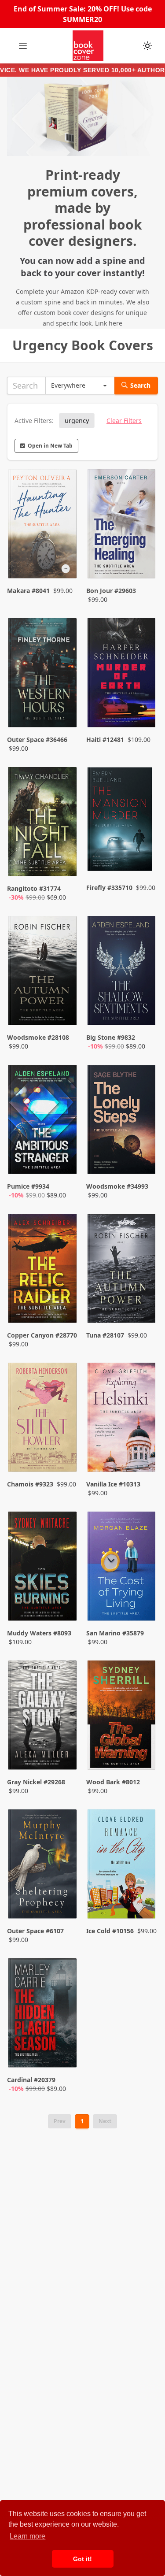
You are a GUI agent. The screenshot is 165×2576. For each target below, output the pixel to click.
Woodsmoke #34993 (117, 1186)
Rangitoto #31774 (34, 888)
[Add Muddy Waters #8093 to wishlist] (63, 1604)
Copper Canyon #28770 (42, 1335)
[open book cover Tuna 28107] (122, 1270)
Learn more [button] (27, 2536)
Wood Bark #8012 (113, 1782)
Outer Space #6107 (35, 1931)
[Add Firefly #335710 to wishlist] (142, 860)
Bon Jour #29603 (111, 591)
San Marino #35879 (115, 1633)
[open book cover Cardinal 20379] (43, 2014)
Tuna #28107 (105, 1335)
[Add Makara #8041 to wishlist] (63, 562)
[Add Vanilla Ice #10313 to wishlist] (142, 1455)
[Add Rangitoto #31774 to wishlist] (63, 860)
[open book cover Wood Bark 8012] (122, 1716)
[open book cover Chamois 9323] (43, 1419)
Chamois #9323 (30, 1484)
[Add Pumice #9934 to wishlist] (63, 1157)
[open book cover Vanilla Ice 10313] (122, 1419)
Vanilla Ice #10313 (113, 1484)
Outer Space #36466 (37, 739)
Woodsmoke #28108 (38, 1037)
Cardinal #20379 (31, 2080)
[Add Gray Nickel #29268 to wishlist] (63, 1753)
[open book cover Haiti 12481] (122, 674)
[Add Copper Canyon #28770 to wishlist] (63, 1306)
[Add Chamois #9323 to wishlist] (63, 1455)
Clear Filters (124, 421)
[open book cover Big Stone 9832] (122, 972)
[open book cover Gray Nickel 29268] (43, 1716)
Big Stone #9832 (111, 1037)
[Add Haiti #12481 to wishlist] (142, 711)
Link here (109, 323)
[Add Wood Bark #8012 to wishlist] (142, 1753)
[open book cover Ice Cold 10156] (122, 1865)
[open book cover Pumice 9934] (43, 1121)
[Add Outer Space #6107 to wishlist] (63, 1902)
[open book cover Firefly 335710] (122, 823)
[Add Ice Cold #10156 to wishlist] (142, 1902)
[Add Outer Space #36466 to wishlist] (63, 711)
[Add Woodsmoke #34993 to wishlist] (142, 1157)
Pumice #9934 (28, 1186)
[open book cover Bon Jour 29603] (122, 525)
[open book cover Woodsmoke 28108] (43, 972)
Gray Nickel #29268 (36, 1782)
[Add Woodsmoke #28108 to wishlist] (63, 1008)
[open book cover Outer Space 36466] (43, 674)
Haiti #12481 (105, 739)
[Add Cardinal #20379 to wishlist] (63, 2051)
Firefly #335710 (109, 888)
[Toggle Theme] (147, 46)
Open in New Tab (50, 446)
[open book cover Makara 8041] (43, 525)
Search (140, 385)
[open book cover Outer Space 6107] (43, 1865)
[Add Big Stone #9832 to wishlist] (142, 1008)
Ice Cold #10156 (110, 1931)
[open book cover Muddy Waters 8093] (43, 1568)
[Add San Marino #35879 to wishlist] (142, 1604)
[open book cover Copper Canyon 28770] (43, 1270)
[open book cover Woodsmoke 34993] (122, 1121)
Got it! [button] (82, 2559)
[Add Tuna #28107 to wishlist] (142, 1306)
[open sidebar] (23, 46)
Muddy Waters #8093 (39, 1633)
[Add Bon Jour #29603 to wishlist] (142, 562)
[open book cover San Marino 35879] (122, 1568)
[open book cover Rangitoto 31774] (43, 823)
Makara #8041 (28, 591)
